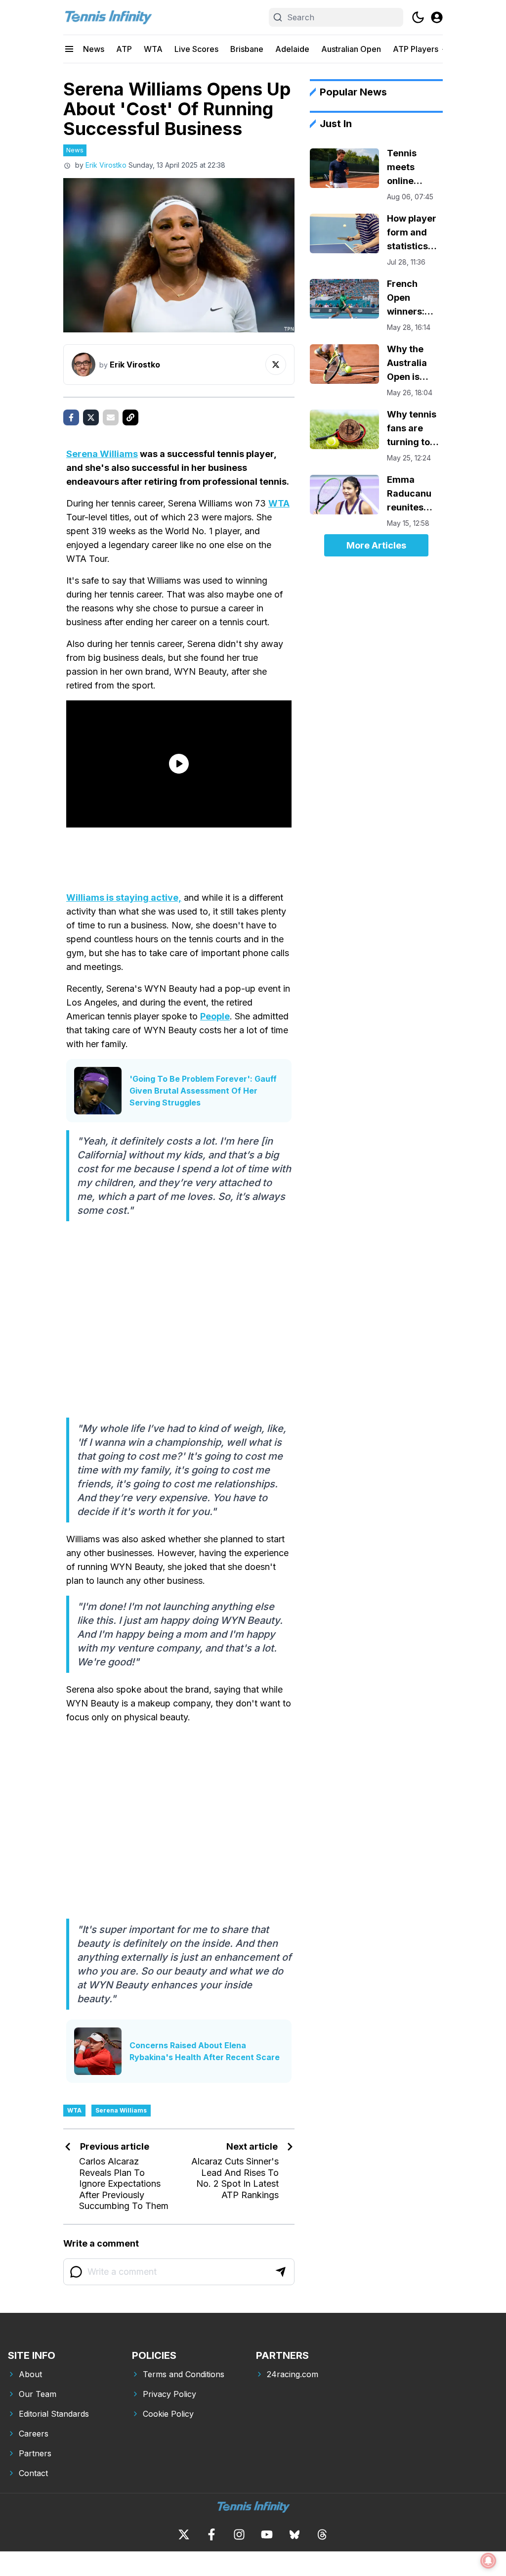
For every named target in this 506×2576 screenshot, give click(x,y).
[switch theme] (418, 17)
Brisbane (247, 49)
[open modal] (437, 17)
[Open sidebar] (69, 49)
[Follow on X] (276, 365)
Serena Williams (102, 454)
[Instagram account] (239, 2534)
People (215, 1016)
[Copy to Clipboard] (130, 417)
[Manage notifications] (488, 2561)
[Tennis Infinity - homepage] (108, 17)
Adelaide (292, 49)
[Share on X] (91, 417)
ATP (124, 49)
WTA (153, 49)
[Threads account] (322, 2534)
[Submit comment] (281, 2272)
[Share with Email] (111, 417)
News (94, 49)
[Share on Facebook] (71, 417)
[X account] (184, 2534)
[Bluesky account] (295, 2534)
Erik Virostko (106, 165)
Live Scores (196, 49)
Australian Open (351, 49)
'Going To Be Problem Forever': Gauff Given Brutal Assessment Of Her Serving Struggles (203, 1091)
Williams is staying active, (124, 897)
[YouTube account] (267, 2534)
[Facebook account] (211, 2534)
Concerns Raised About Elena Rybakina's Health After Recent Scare (205, 2051)
